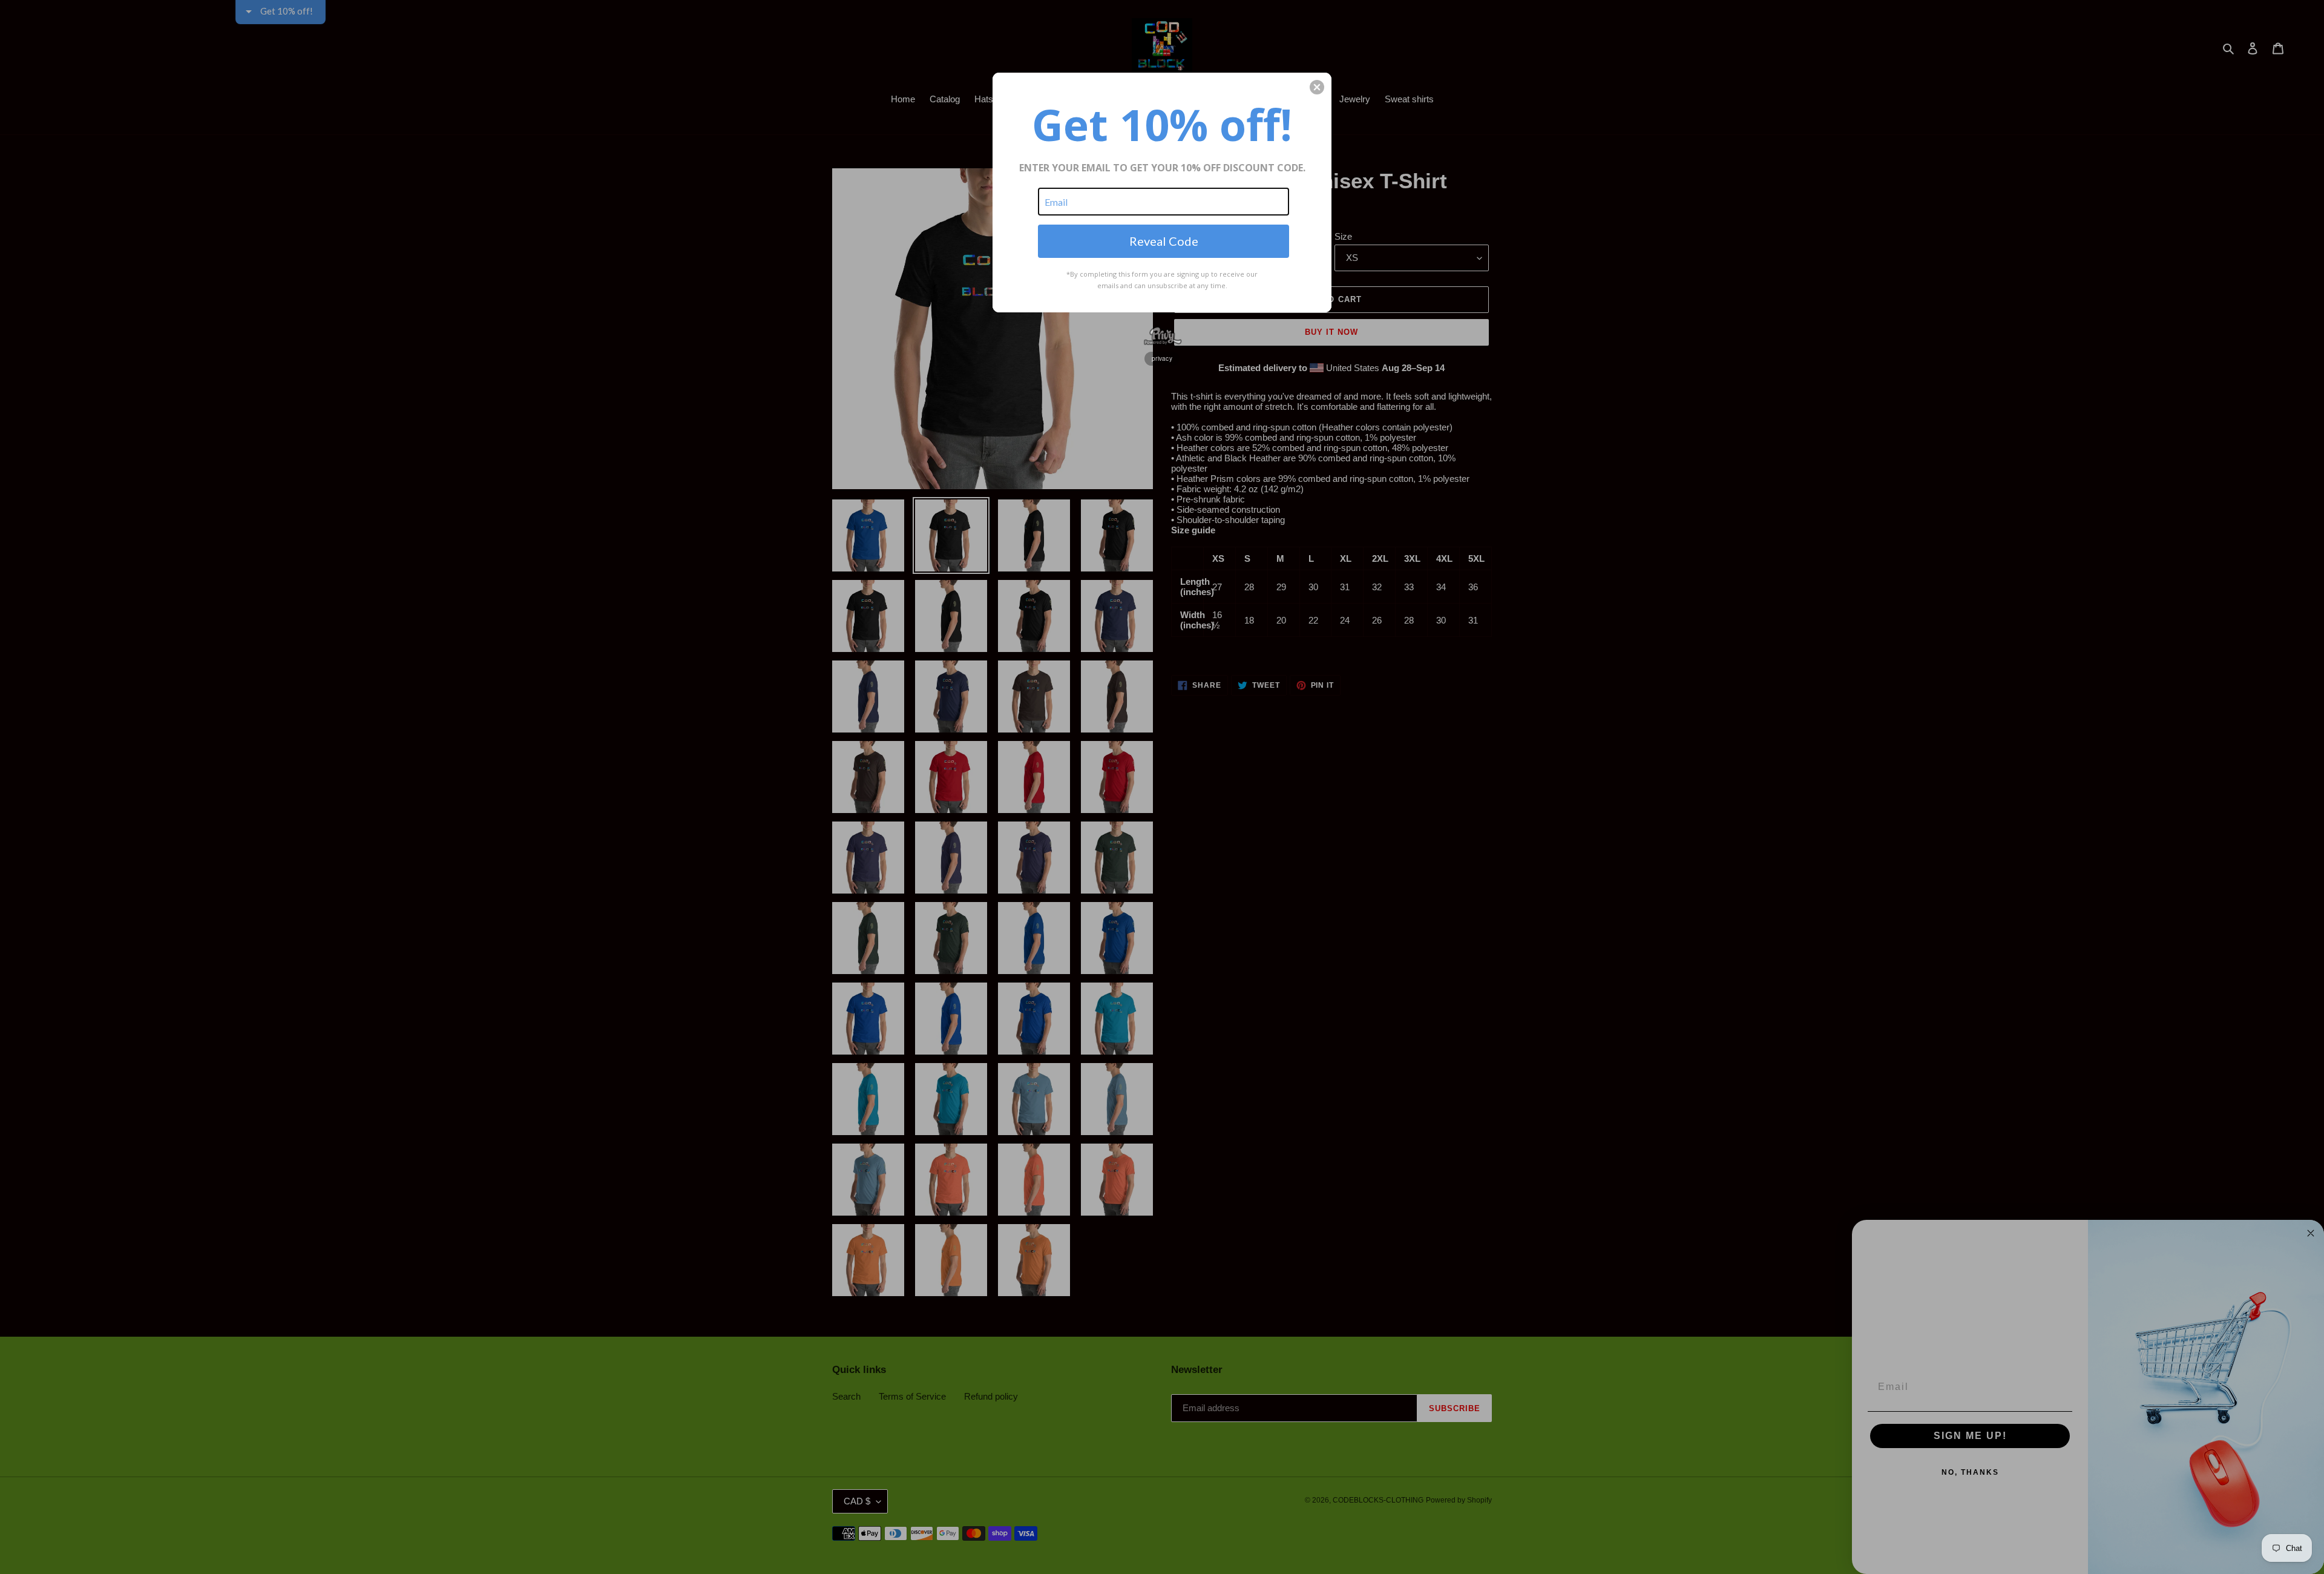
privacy (1162, 358)
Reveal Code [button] (1164, 241)
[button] (1317, 87)
